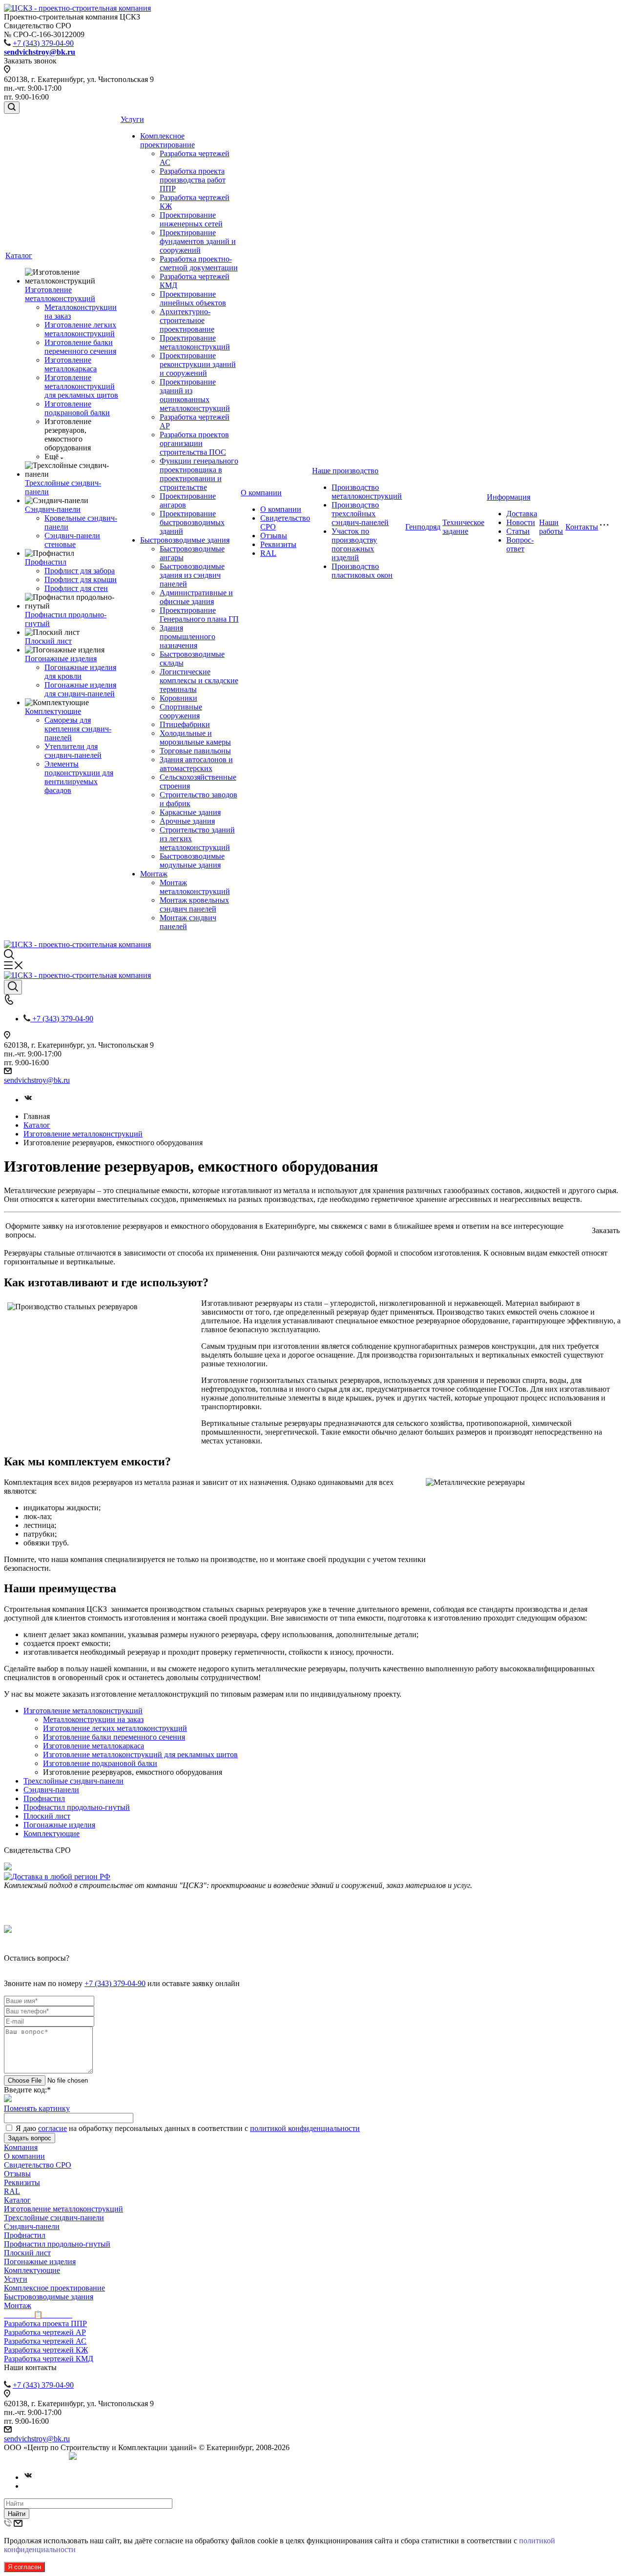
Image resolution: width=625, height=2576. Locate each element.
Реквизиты (278, 544)
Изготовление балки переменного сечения (80, 347)
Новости (521, 522)
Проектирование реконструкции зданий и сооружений (198, 364)
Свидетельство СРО (38, 2165)
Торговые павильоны (195, 751)
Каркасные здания (190, 812)
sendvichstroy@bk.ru (37, 1080)
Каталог (19, 255)
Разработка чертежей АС (45, 2341)
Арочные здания (187, 821)
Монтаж (154, 874)
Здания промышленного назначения (187, 637)
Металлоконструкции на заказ (93, 1719)
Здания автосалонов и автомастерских (196, 764)
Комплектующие (53, 711)
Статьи (518, 531)
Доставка (522, 514)
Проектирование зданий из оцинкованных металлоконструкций (195, 395)
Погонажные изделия (61, 659)
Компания (21, 2147)
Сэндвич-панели (53, 509)
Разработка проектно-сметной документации (199, 263)
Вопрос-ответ (520, 544)
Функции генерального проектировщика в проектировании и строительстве (199, 474)
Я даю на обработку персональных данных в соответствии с (188, 2128)
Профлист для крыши (81, 579)
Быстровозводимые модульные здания (192, 861)
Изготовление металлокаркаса (71, 364)
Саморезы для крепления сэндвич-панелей (78, 729)
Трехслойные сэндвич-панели (73, 1781)
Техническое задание (463, 527)
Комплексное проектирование (167, 140)
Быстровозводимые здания (185, 540)
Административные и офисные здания (196, 597)
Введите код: (27, 2090)
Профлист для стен (76, 588)
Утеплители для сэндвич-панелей (73, 751)
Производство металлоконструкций (367, 492)
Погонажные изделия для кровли (80, 672)
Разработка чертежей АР (45, 2332)
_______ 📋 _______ (38, 2315)
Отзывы (274, 536)
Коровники (178, 698)
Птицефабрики (185, 724)
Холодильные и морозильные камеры (195, 738)
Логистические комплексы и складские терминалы (199, 680)
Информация (509, 497)
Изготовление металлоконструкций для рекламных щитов (81, 386)
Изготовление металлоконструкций (60, 294)
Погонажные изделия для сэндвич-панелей (80, 689)
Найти (17, 2514)
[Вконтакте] (28, 1100)
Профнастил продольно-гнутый (77, 1807)
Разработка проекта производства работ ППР (193, 180)
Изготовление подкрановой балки (77, 408)
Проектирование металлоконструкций (195, 342)
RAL (268, 553)
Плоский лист (48, 641)
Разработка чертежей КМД (49, 2359)
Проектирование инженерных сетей (191, 219)
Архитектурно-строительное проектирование (187, 320)
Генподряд (423, 527)
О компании (261, 493)
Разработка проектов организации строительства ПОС (194, 443)
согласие (52, 2128)
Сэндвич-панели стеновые (72, 540)
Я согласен (24, 2567)
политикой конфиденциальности (305, 2128)
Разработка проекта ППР (45, 2323)
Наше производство (345, 471)
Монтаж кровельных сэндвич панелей (194, 904)
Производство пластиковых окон (362, 571)
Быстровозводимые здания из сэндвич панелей (192, 575)
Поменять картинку (37, 2108)
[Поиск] (12, 108)
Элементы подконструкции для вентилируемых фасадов (79, 777)
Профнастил (46, 562)
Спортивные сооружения (181, 711)
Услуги (132, 119)
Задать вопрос (30, 2138)
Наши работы (551, 527)
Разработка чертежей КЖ (46, 2350)
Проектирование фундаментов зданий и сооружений (198, 241)
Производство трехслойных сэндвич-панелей (360, 514)
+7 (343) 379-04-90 (43, 43)
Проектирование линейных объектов (193, 298)
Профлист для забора (80, 571)
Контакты (582, 527)
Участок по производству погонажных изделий (354, 544)
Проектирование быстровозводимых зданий (192, 522)
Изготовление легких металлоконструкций (80, 329)
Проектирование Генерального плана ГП (199, 615)
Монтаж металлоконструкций (195, 887)
